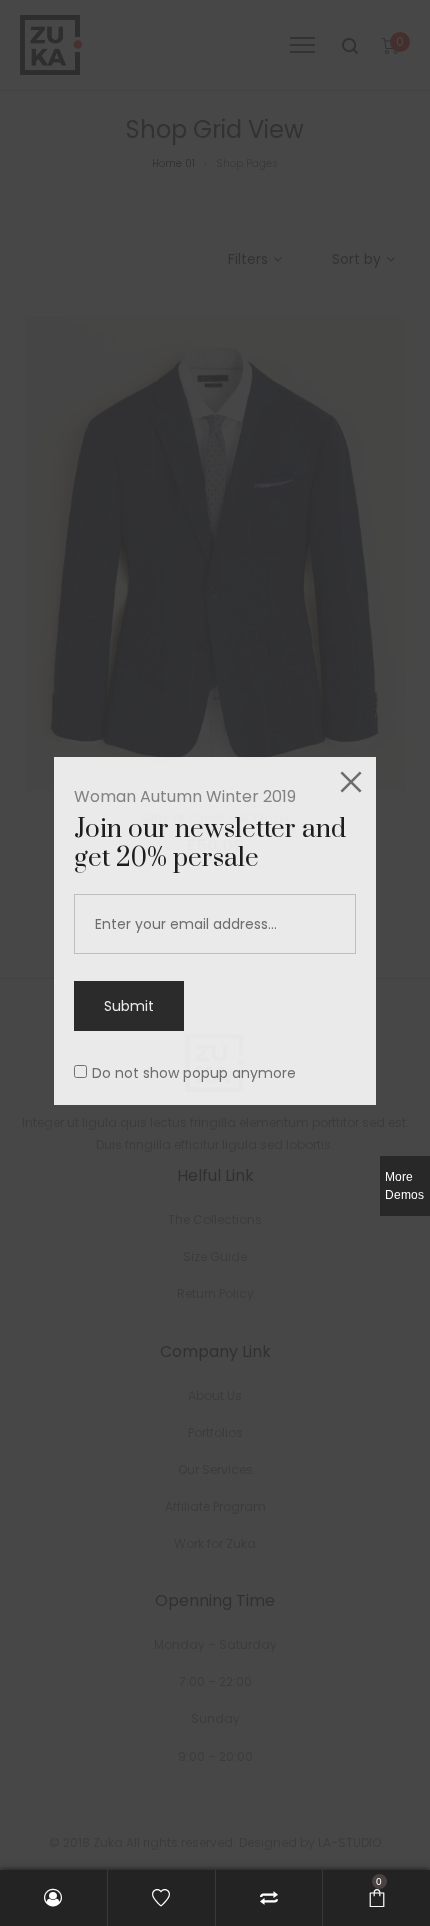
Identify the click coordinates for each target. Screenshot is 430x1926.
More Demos (404, 1186)
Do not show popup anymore (194, 1073)
